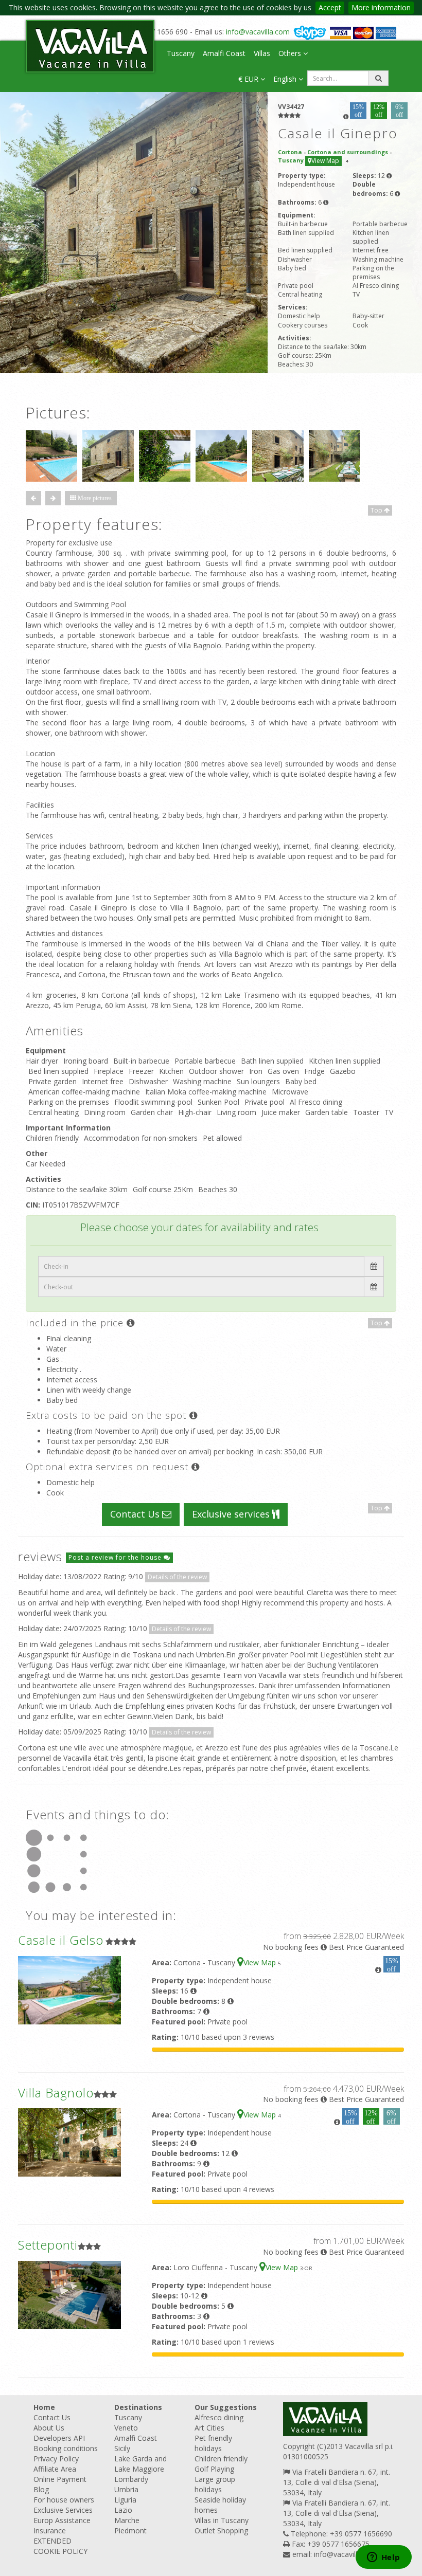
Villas (262, 53)
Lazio (123, 2510)
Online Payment (60, 2479)
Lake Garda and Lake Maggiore (140, 2464)
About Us (49, 2428)
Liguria (125, 2500)
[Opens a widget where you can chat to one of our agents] (383, 2558)
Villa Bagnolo (56, 2093)
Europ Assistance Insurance (62, 2525)
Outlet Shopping (221, 2531)
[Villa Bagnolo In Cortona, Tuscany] (69, 2142)
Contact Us (136, 1514)
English (286, 79)
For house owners (64, 2500)
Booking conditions (66, 2448)
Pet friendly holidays (213, 2443)
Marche (127, 2520)
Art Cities (209, 2428)
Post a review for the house (116, 1557)
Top (377, 510)
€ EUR (249, 79)
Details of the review (177, 1577)
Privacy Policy (56, 2459)
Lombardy (131, 2479)
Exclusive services (232, 1514)
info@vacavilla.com (258, 32)
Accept (330, 7)
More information (381, 7)
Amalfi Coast (224, 53)
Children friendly (221, 2459)
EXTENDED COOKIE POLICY (60, 2546)
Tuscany (181, 53)
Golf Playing (214, 2469)
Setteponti (48, 2245)
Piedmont (130, 2531)
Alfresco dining (219, 2417)
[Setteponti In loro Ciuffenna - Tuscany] (69, 2294)
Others (291, 53)
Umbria (126, 2489)
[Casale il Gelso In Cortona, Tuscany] (69, 1989)
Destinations (138, 2407)
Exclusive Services (63, 2510)
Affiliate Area (55, 2469)
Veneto (126, 2428)
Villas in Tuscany (222, 2520)
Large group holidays (215, 2484)
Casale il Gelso (61, 1940)
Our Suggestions (226, 2407)
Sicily (122, 2448)
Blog (41, 2489)
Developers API (59, 2438)
